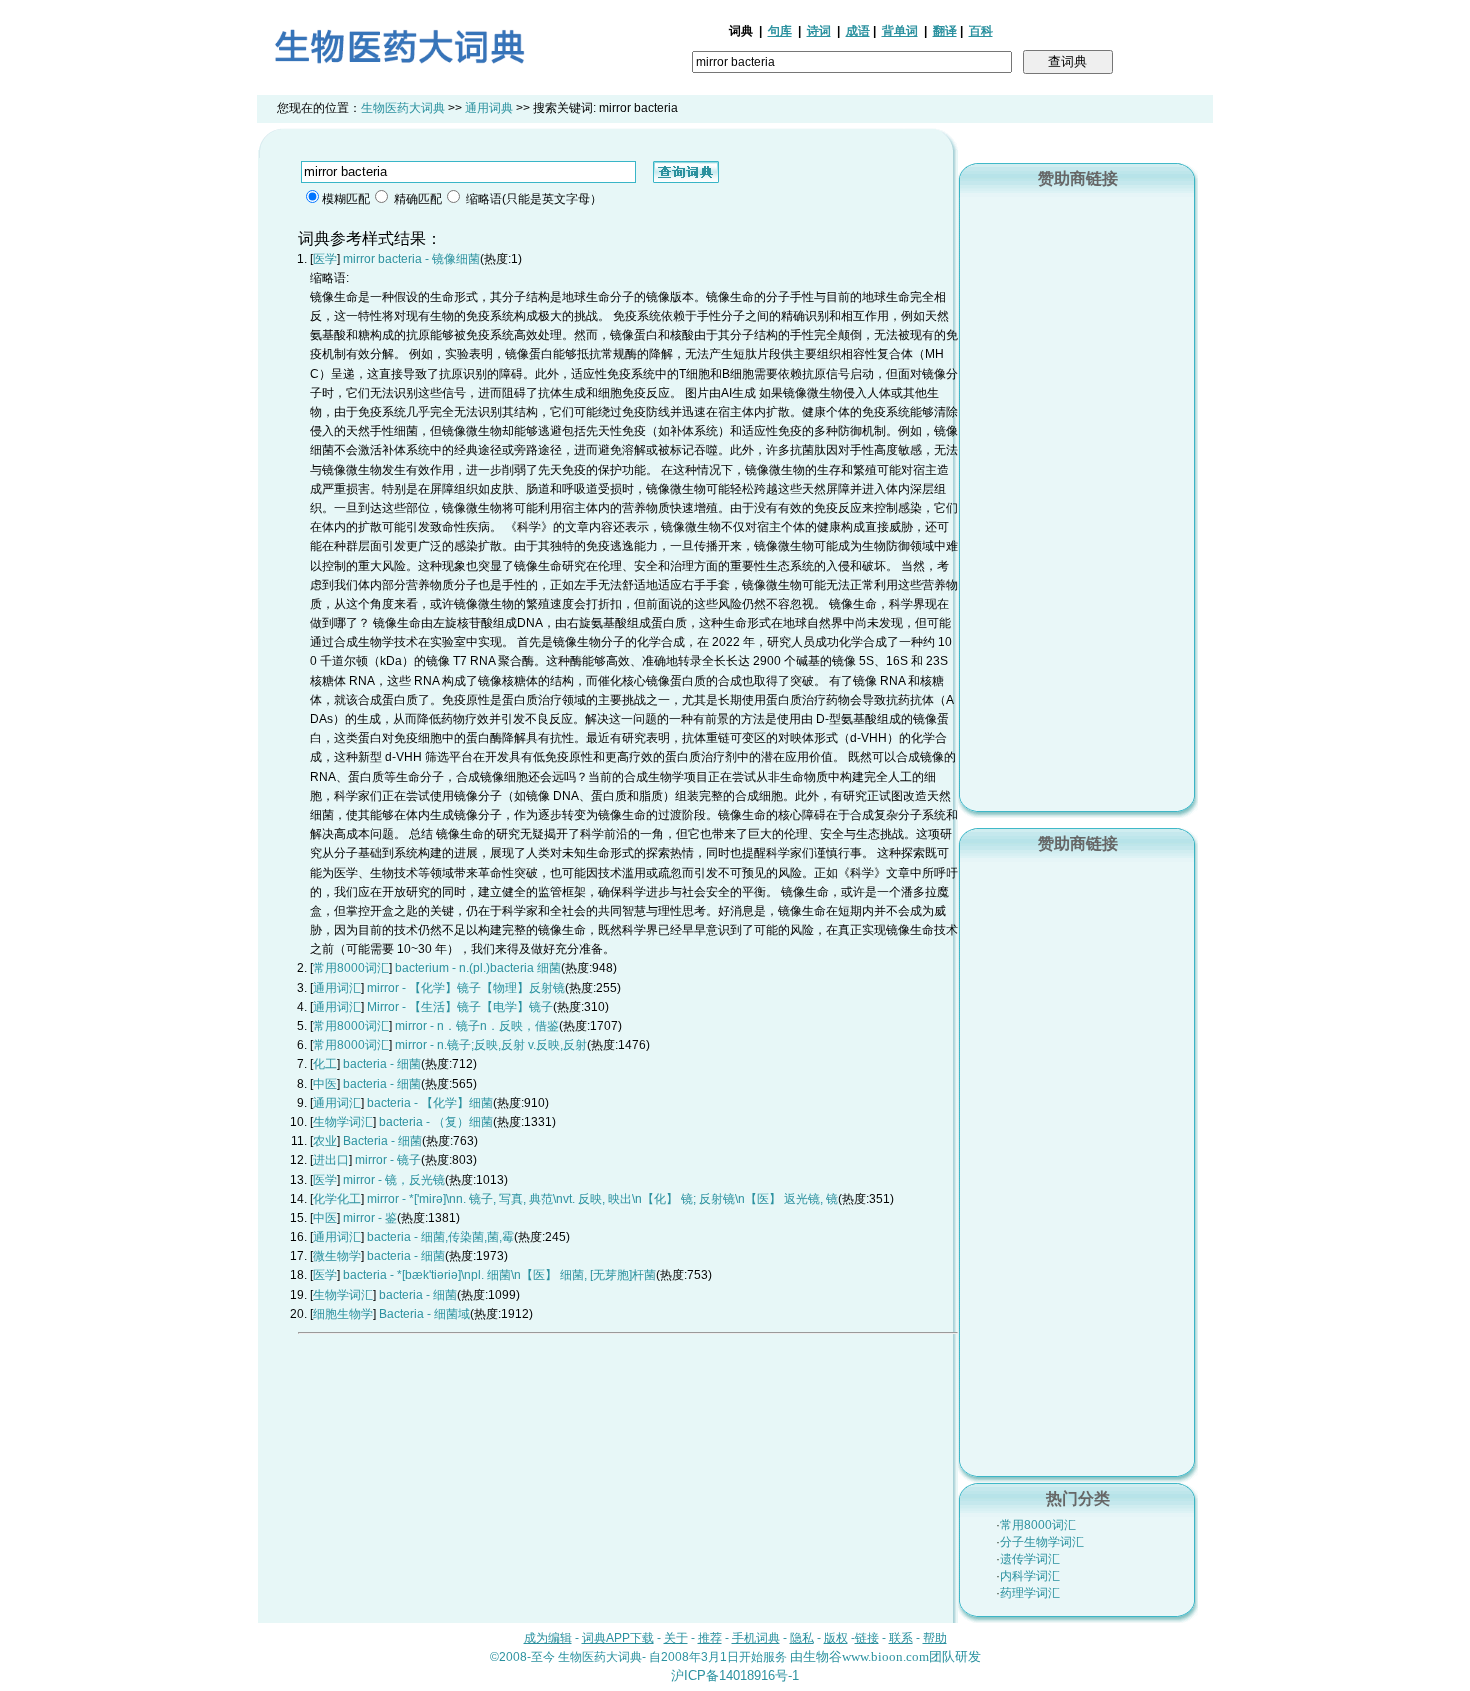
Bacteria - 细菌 (382, 1141)
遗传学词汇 (1030, 1559)
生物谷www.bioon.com (866, 1656)
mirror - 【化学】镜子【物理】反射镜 (466, 988)
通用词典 (489, 108)
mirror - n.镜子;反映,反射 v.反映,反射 (491, 1045)
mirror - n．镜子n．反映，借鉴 (477, 1026)
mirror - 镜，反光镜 (394, 1180)
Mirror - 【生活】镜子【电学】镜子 (460, 1007)
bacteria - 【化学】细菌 (430, 1103)
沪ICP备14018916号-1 (735, 1675)
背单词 (900, 31)
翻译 (945, 31)
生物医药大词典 (403, 108)
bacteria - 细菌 (382, 1064)
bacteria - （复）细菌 (436, 1122)
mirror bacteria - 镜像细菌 (411, 259)
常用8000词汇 (1038, 1525)
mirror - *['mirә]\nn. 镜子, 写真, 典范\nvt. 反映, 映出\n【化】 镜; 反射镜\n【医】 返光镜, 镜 (602, 1199)
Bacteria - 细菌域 (424, 1314)
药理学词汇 (1030, 1593)
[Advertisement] (1078, 497)
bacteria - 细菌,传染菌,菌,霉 (440, 1237)
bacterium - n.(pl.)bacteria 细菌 (478, 968)
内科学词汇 (1030, 1576)
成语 (858, 31)
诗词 (819, 31)
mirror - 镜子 (388, 1160)
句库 (780, 31)
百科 (981, 31)
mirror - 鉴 (370, 1218)
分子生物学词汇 (1042, 1542)
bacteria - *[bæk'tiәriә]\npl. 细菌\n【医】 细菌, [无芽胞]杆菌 (499, 1275)
